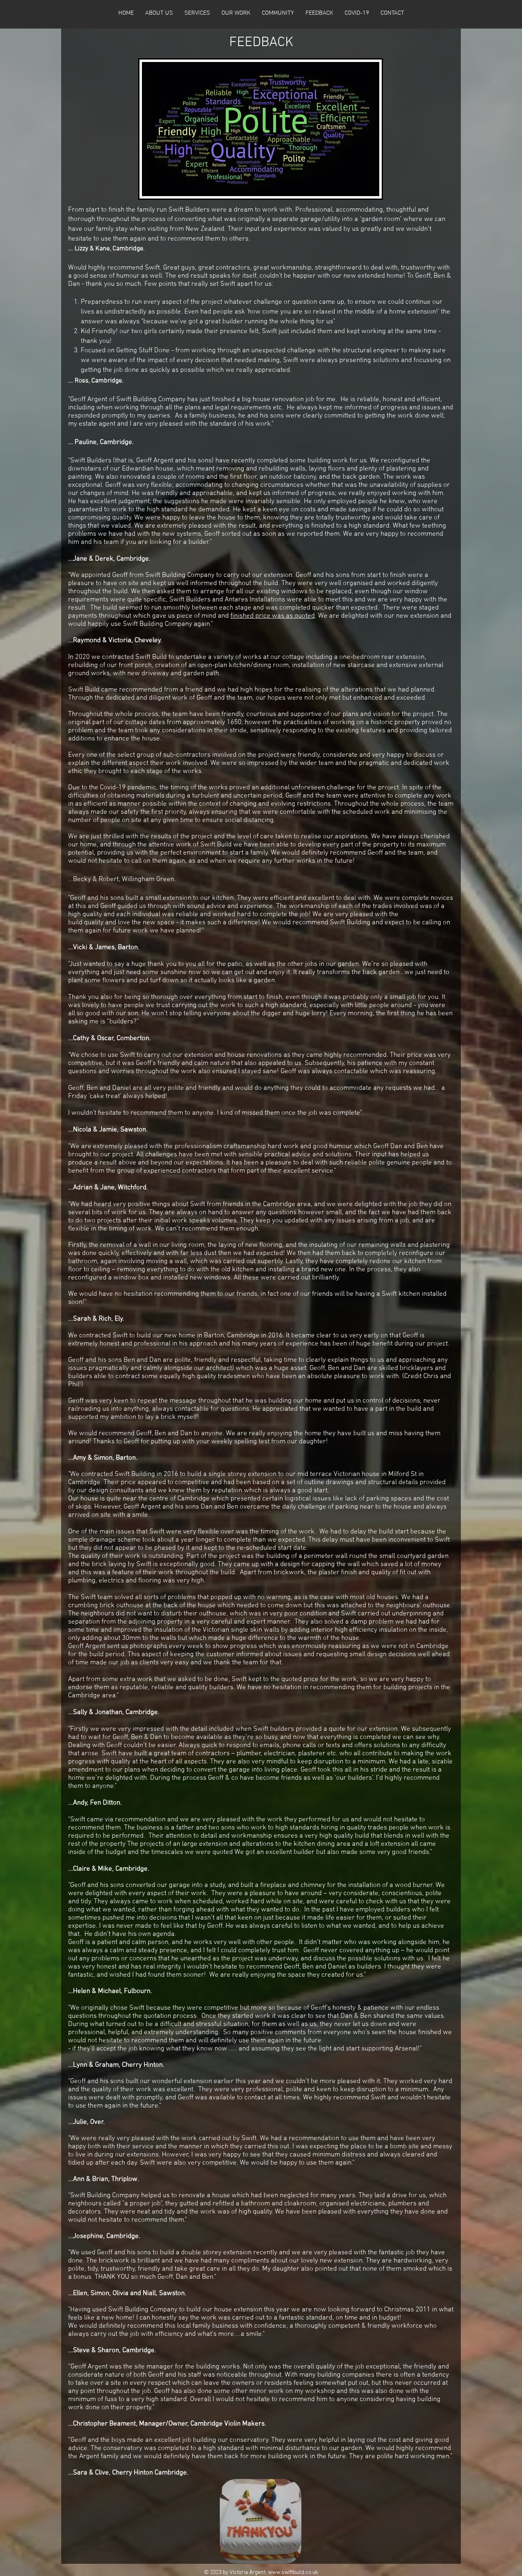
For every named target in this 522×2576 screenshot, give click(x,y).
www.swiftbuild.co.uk (293, 2573)
